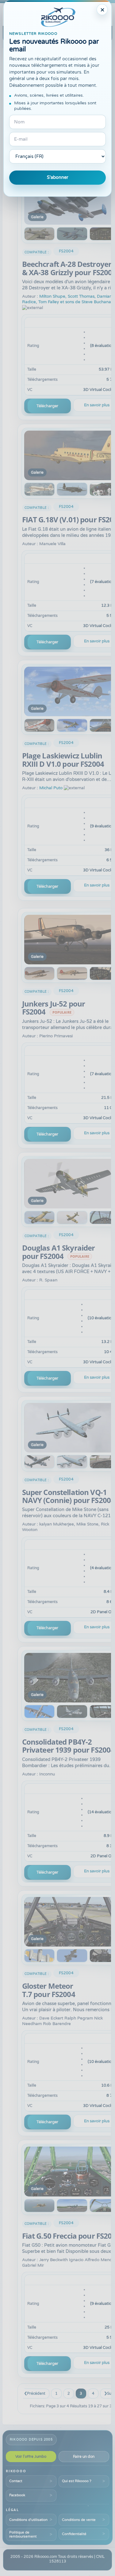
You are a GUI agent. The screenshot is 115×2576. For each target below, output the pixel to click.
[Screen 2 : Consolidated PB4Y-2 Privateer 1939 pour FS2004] (40, 1712)
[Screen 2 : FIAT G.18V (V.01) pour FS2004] (40, 489)
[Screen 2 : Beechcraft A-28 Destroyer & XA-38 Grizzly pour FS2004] (40, 234)
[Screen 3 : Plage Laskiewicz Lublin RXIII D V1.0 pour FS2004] (72, 725)
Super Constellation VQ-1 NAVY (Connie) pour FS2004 (69, 1496)
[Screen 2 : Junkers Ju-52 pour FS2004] (40, 973)
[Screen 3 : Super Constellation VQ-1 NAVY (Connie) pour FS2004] (72, 1462)
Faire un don (84, 2457)
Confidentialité (74, 2534)
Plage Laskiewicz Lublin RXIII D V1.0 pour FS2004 (63, 760)
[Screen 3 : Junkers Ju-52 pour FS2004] (72, 973)
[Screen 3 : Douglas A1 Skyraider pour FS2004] (72, 1218)
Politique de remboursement (23, 2534)
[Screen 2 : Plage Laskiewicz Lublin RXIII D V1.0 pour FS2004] (40, 725)
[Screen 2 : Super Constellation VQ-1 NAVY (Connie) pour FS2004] (40, 1462)
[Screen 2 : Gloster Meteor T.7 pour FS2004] (40, 1956)
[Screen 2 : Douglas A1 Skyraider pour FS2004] (40, 1218)
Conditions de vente (79, 2520)
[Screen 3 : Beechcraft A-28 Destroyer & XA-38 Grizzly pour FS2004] (72, 234)
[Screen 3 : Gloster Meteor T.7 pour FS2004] (72, 1956)
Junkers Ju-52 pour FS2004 (54, 1008)
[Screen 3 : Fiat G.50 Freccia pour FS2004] (72, 2206)
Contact (16, 2481)
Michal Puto (51, 788)
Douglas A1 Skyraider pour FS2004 (59, 1252)
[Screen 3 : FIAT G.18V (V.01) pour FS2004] (72, 489)
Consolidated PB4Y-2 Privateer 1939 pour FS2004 (68, 1746)
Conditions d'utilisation (28, 2520)
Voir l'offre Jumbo (31, 2457)
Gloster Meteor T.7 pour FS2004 (49, 1990)
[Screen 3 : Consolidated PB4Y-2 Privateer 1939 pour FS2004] (72, 1712)
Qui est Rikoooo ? (77, 2481)
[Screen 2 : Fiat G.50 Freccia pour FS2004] (40, 2206)
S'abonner (58, 177)
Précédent (36, 2393)
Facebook (17, 2495)
